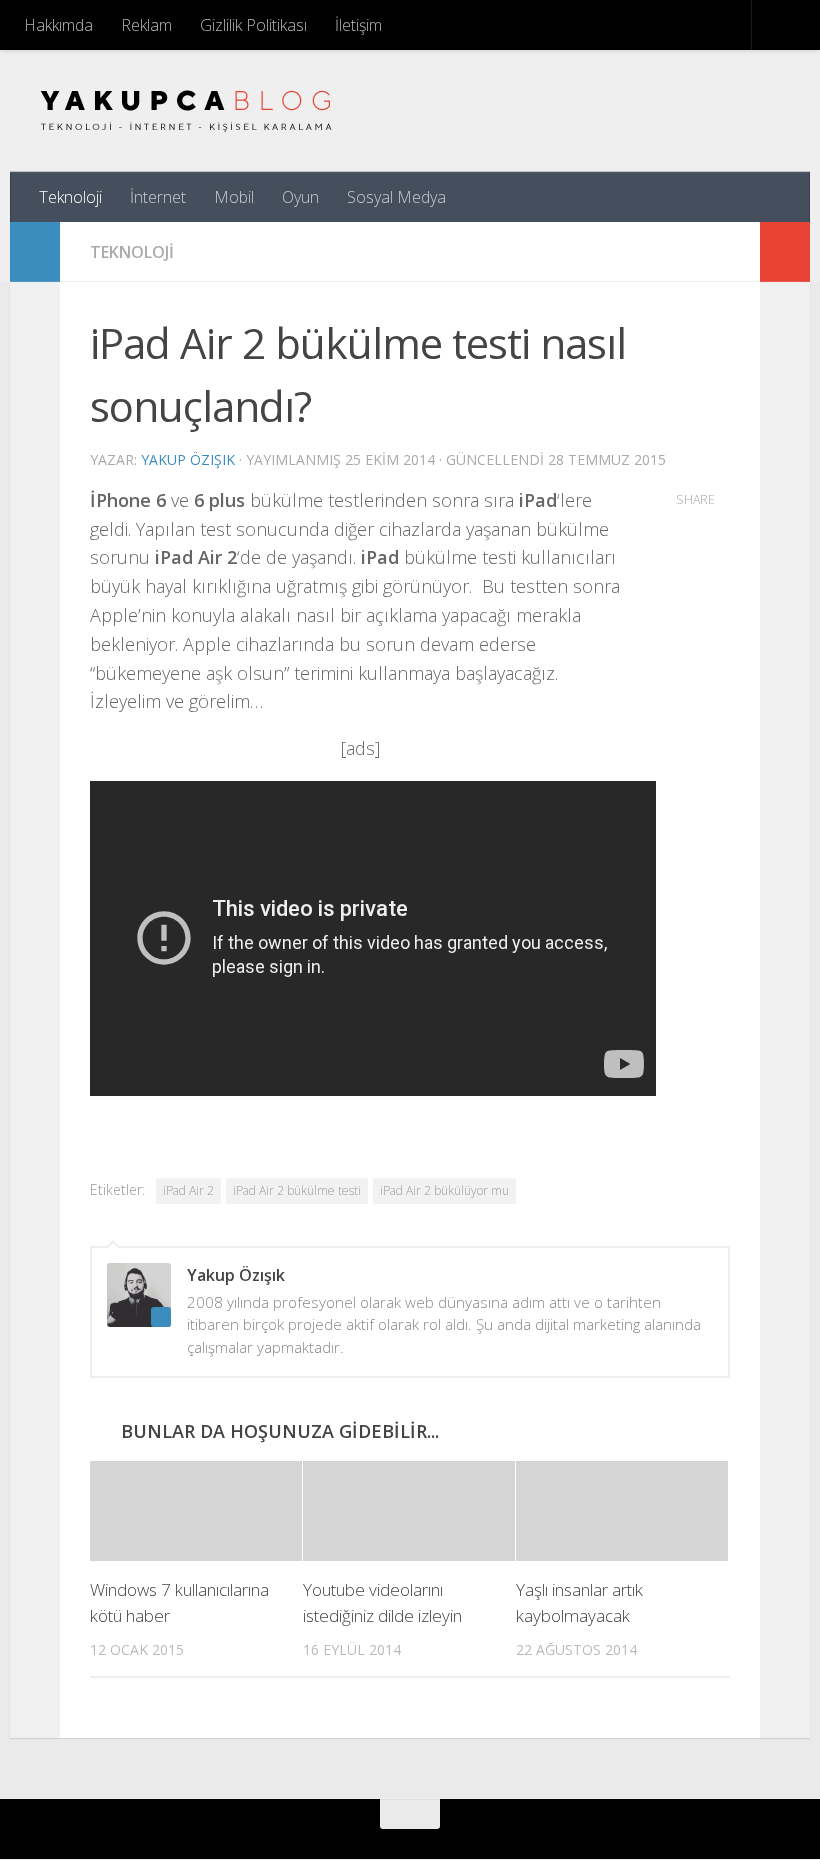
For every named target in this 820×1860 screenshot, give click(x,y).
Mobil (234, 197)
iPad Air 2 (188, 1190)
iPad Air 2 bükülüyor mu (444, 1190)
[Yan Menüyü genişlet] (35, 252)
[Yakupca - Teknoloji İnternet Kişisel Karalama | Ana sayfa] (186, 111)
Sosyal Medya (396, 197)
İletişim (358, 25)
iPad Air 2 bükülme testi (297, 1190)
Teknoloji (70, 197)
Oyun (300, 197)
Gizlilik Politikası (253, 25)
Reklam (146, 25)
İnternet (158, 197)
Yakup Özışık (188, 459)
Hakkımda (58, 25)
